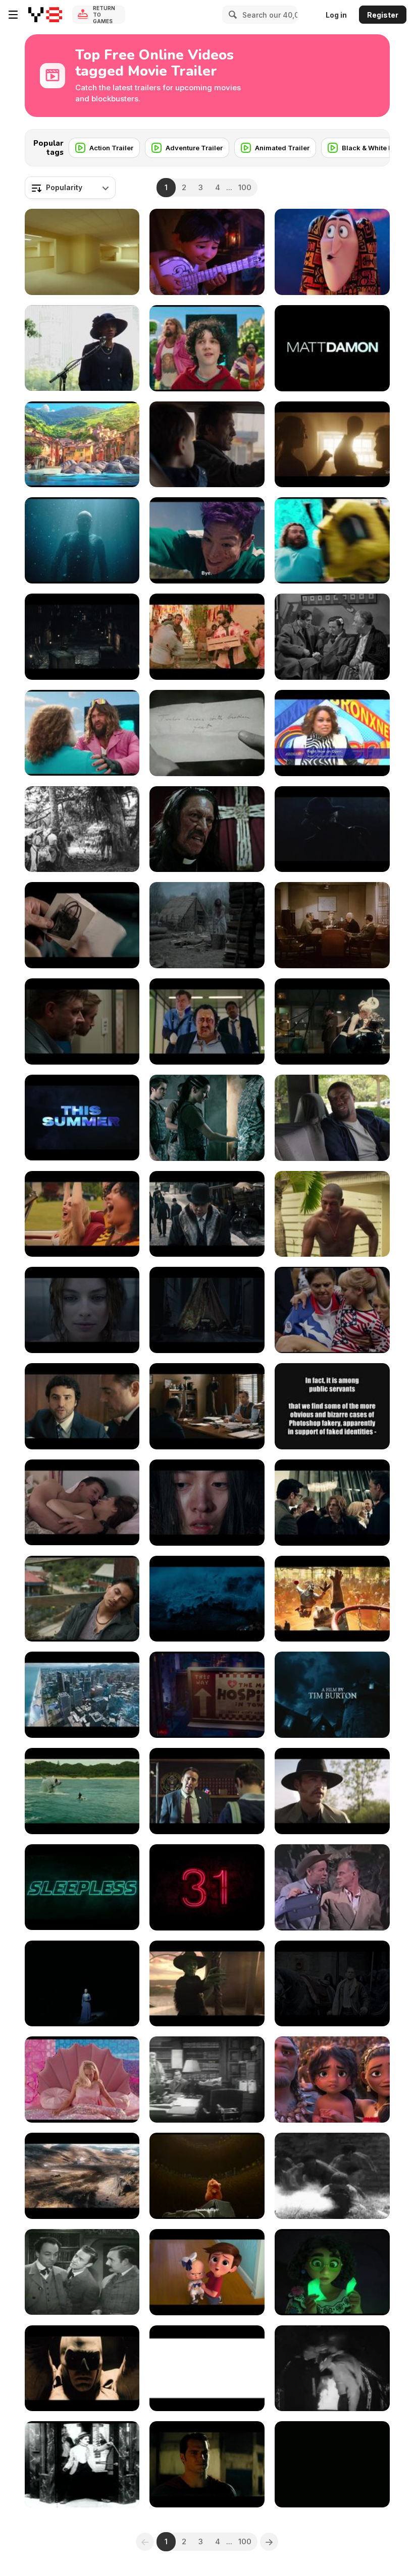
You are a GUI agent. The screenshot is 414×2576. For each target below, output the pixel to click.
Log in (336, 15)
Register (383, 15)
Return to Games (104, 15)
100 (245, 187)
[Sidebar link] (13, 15)
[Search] (231, 15)
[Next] (374, 145)
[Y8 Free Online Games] (45, 15)
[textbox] (70, 188)
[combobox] (70, 188)
